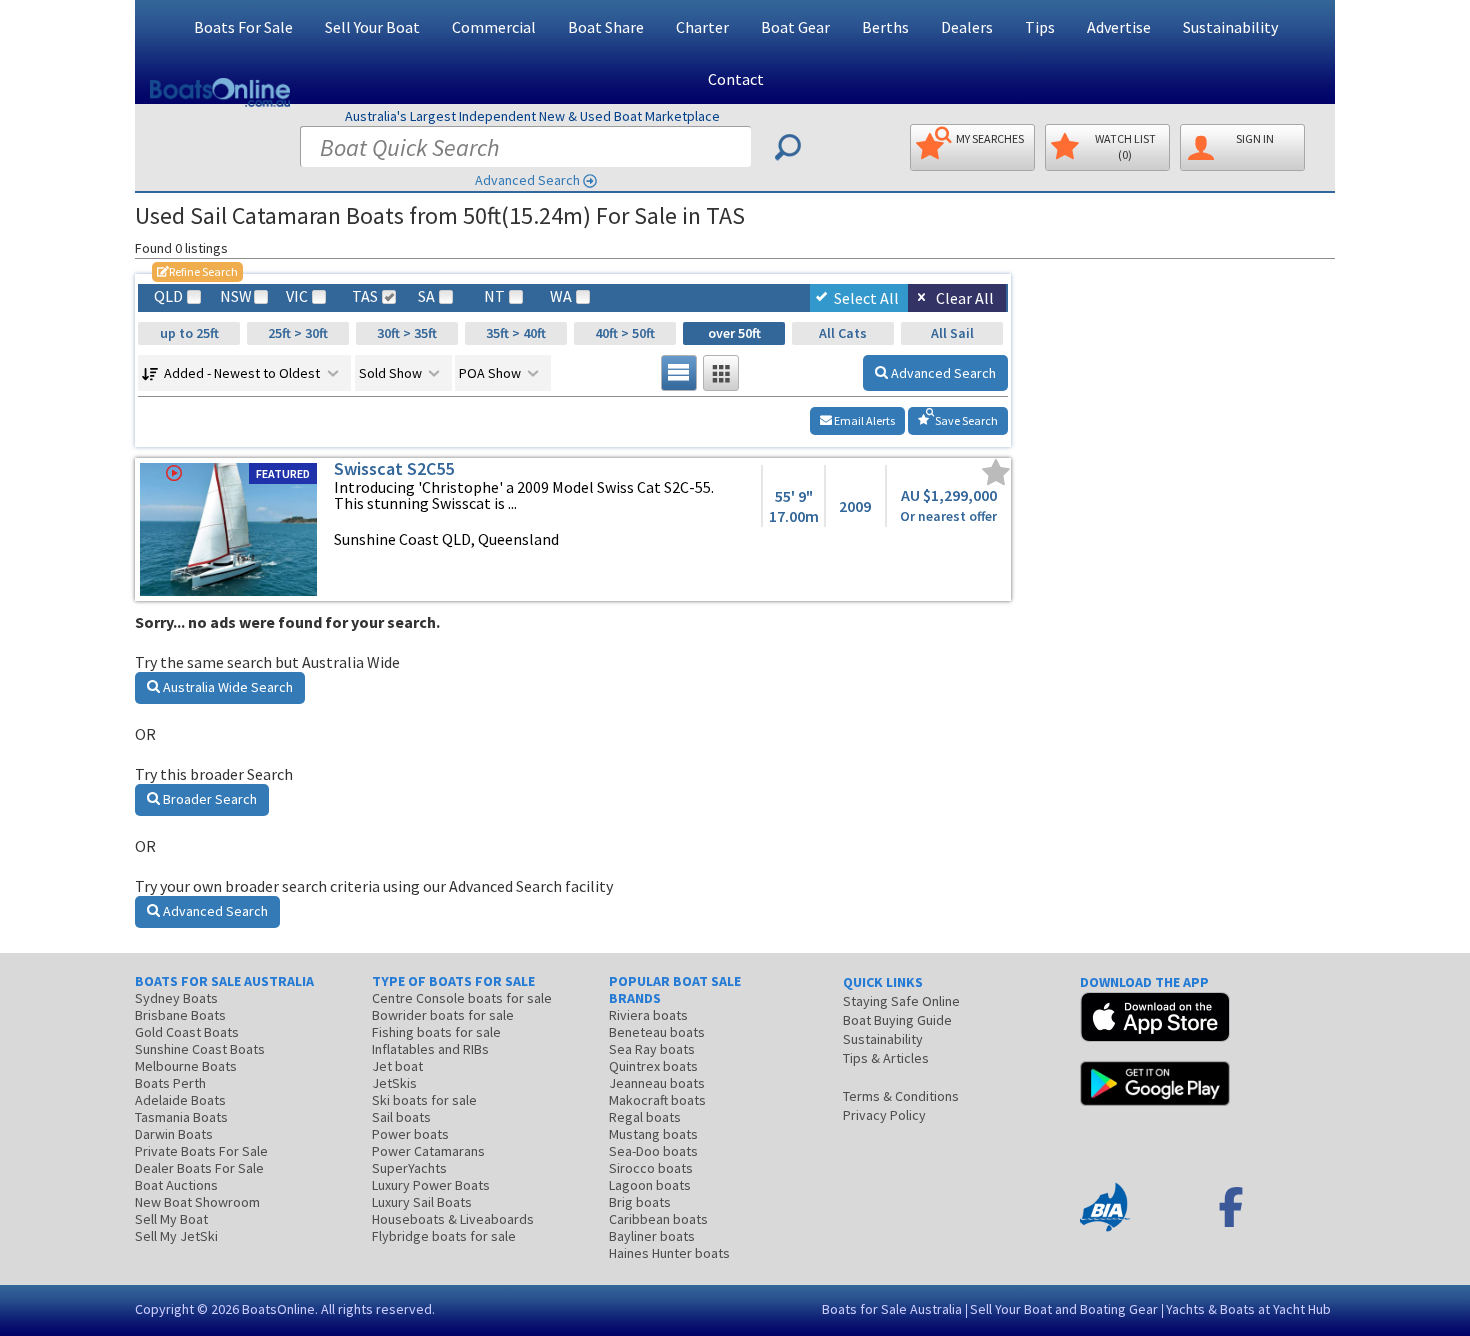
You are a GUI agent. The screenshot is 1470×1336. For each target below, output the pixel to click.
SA (426, 296)
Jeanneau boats (657, 1083)
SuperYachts (409, 1168)
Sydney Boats (176, 998)
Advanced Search (527, 180)
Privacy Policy (884, 1115)
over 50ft (734, 333)
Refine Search (197, 271)
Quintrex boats (653, 1066)
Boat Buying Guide (897, 1020)
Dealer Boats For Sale (199, 1168)
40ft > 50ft (625, 333)
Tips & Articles (886, 1058)
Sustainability (1230, 27)
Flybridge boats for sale (444, 1236)
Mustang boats (653, 1134)
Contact (736, 79)
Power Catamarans (428, 1151)
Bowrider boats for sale (443, 1015)
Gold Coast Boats (187, 1032)
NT (494, 296)
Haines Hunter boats (669, 1253)
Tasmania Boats (181, 1117)
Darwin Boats (174, 1134)
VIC (297, 296)
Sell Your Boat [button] (372, 27)
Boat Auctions (176, 1185)
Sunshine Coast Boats (200, 1049)
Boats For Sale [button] (243, 27)
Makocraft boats (657, 1100)
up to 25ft (189, 333)
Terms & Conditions (901, 1096)
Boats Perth (170, 1083)
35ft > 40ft (516, 333)
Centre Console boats (462, 998)
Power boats (410, 1134)
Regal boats (645, 1117)
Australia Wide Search (226, 687)
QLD (168, 296)
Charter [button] (702, 27)
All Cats (843, 333)
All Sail (952, 333)
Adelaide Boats (180, 1100)
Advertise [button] (1119, 27)
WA (561, 296)
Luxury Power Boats (431, 1185)
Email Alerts (863, 420)
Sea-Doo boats (653, 1151)
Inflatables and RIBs (430, 1049)
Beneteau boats (657, 1032)
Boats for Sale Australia (892, 1309)
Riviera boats (648, 1015)
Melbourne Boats (186, 1066)
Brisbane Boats (180, 1015)
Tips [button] (1040, 27)
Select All (866, 298)
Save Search (965, 420)
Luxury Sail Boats (422, 1202)
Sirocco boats (651, 1168)
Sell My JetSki (176, 1236)
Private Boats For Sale (201, 1151)
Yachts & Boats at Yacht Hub (1248, 1309)
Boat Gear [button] (795, 27)
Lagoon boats (650, 1185)
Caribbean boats (658, 1219)
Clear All (965, 298)
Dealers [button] (967, 27)
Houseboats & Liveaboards (453, 1219)
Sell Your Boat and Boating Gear (1064, 1309)
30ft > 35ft (407, 333)
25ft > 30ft (298, 333)
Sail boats (401, 1117)
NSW (235, 296)
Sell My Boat (171, 1219)
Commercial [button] (494, 27)
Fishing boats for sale (436, 1032)
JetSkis (394, 1083)
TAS (365, 296)
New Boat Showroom (197, 1202)
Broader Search (208, 799)
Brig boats (640, 1202)
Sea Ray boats (652, 1049)
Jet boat (397, 1066)
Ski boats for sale (424, 1100)
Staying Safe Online (901, 1001)
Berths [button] (885, 27)
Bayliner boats (652, 1236)
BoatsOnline (278, 1309)
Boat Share (606, 27)
